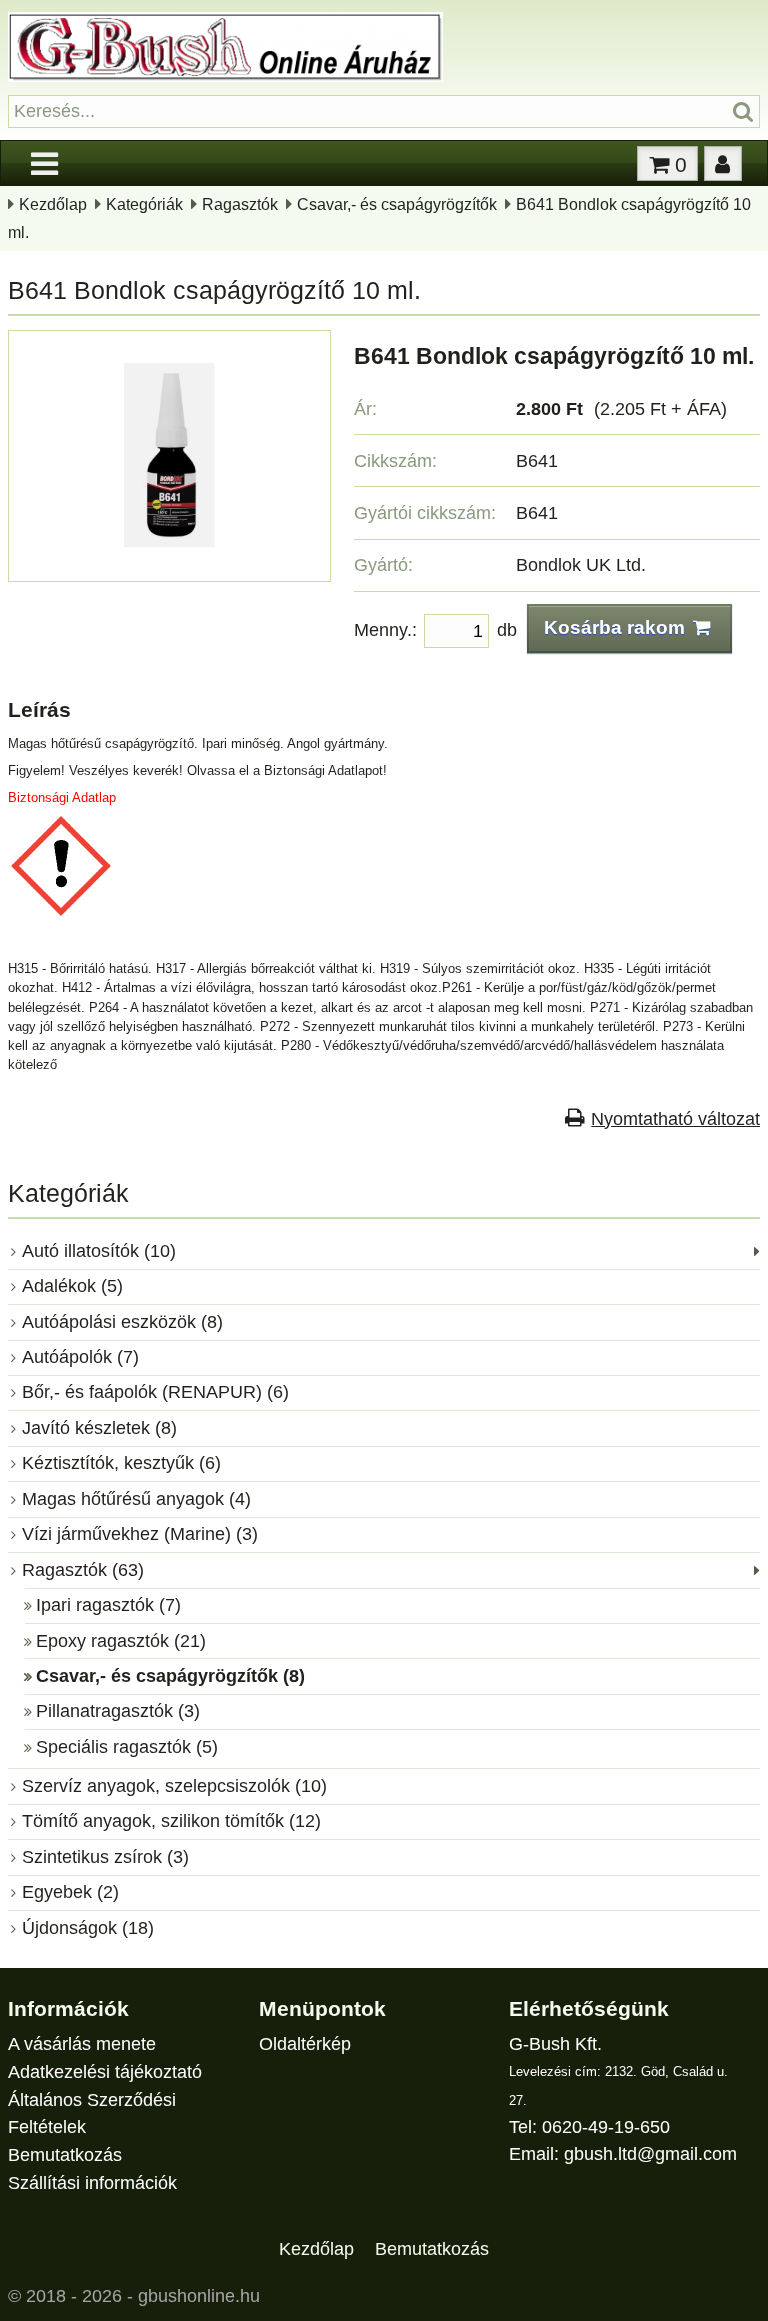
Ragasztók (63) (83, 1570)
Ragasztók (240, 204)
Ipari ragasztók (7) (108, 1605)
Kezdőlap (53, 204)
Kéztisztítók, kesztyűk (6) (121, 1463)
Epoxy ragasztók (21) (121, 1641)
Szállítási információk (92, 2183)
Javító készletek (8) (99, 1428)
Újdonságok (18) (88, 1928)
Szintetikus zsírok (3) (105, 1857)
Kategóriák (144, 204)
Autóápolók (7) (80, 1357)
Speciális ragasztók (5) (127, 1747)
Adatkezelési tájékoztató (105, 2072)
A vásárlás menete (82, 2044)
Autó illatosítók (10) (99, 1251)
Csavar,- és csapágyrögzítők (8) (170, 1676)
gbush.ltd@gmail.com (650, 2154)
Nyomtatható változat (675, 1119)
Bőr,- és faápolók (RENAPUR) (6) (155, 1392)
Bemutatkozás (65, 2155)
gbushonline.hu (199, 2296)
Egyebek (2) (70, 1892)
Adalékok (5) (72, 1286)
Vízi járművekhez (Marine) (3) (140, 1534)
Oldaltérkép (305, 2044)
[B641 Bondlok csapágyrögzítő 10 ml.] (169, 560)
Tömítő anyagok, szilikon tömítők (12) (171, 1821)
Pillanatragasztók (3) (118, 1711)
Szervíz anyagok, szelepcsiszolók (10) (174, 1786)
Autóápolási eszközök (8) (122, 1322)
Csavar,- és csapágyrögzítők (397, 204)
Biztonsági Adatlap (62, 797)
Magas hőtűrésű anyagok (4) (136, 1499)
